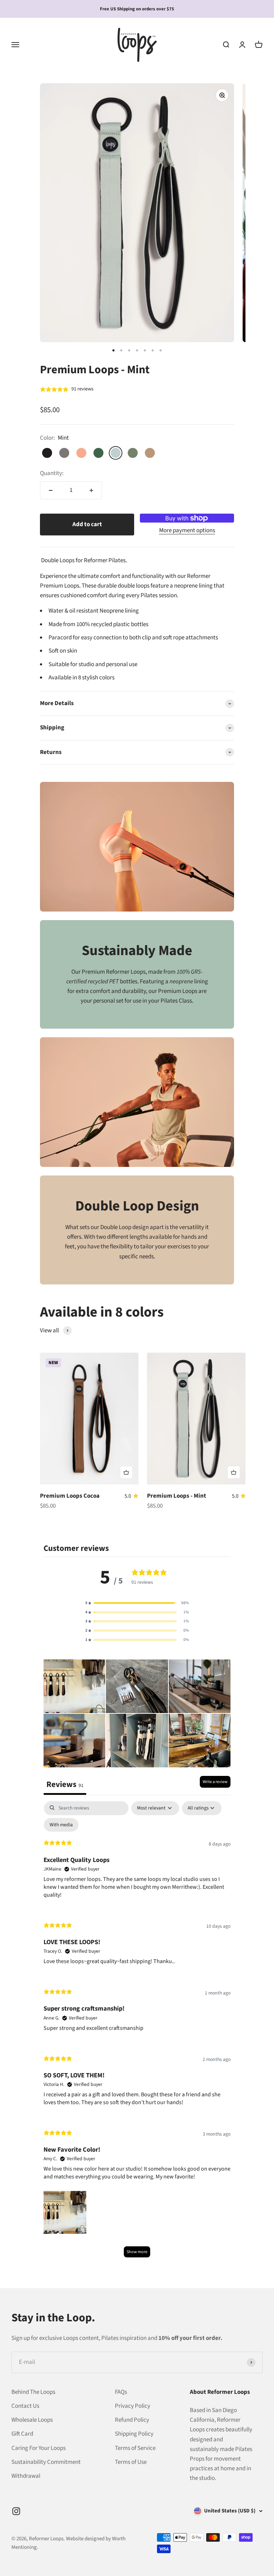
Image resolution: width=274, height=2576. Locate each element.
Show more (137, 2252)
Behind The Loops (33, 2392)
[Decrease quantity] (51, 490)
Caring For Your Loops (39, 2448)
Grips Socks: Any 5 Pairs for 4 (137, 9)
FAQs (121, 2392)
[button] (137, 1603)
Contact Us (25, 2406)
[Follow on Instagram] (16, 2511)
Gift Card (22, 2434)
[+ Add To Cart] (126, 1472)
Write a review (215, 1782)
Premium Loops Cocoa (70, 1496)
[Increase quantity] (91, 490)
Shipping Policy (134, 2434)
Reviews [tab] (65, 1784)
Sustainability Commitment (46, 2462)
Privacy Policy (133, 2406)
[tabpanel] (137, 2033)
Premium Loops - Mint (177, 1496)
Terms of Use (131, 2462)
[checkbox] (61, 1825)
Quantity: (52, 473)
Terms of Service (135, 2448)
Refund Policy (132, 2420)
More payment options (187, 530)
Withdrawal (26, 2476)
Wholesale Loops (32, 2420)
